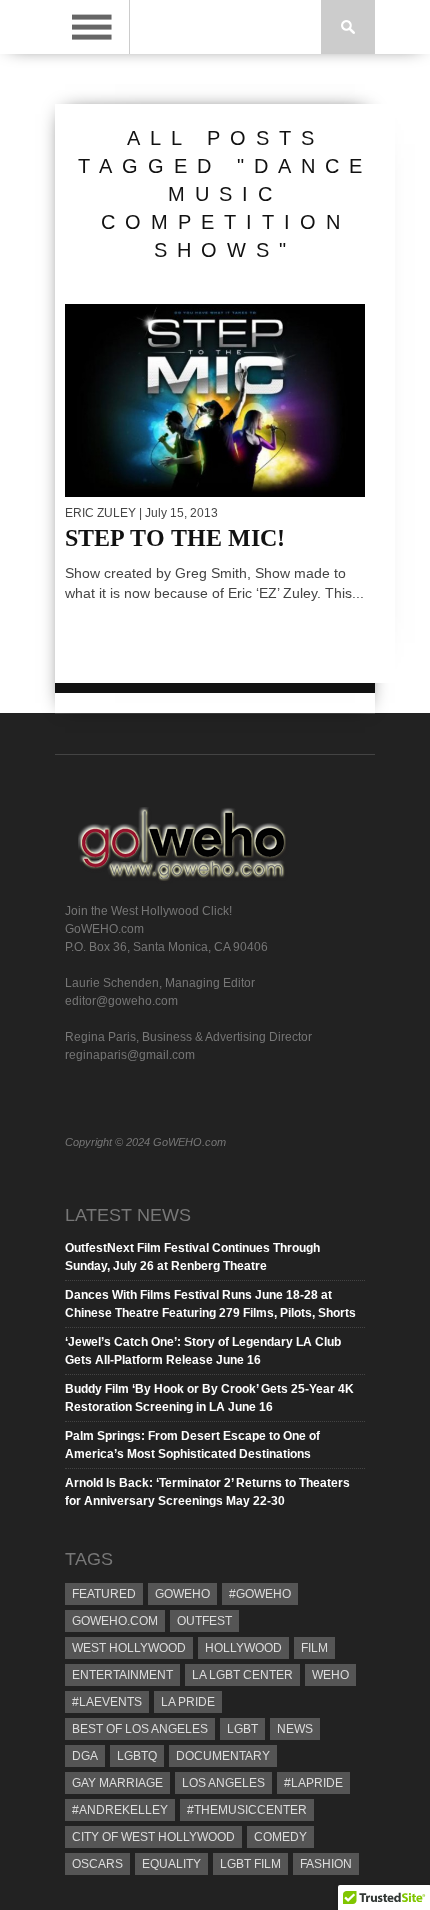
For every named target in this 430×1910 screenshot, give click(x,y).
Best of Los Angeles (140, 1729)
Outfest (204, 1621)
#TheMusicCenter (247, 1810)
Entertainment (122, 1675)
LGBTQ (137, 1756)
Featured (104, 1594)
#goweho (260, 1594)
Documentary (223, 1756)
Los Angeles (223, 1783)
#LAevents (107, 1702)
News (295, 1729)
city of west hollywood (153, 1837)
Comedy (280, 1837)
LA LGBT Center (242, 1675)
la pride (188, 1702)
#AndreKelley (120, 1810)
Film (314, 1648)
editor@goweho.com (121, 1001)
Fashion (326, 1864)
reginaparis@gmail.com (130, 1055)
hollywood (243, 1648)
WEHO (330, 1675)
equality (171, 1864)
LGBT (242, 1729)
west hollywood (129, 1648)
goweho (182, 1594)
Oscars (97, 1864)
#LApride (313, 1783)
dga (85, 1756)
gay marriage (117, 1783)
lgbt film (250, 1864)
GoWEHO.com (115, 1621)
